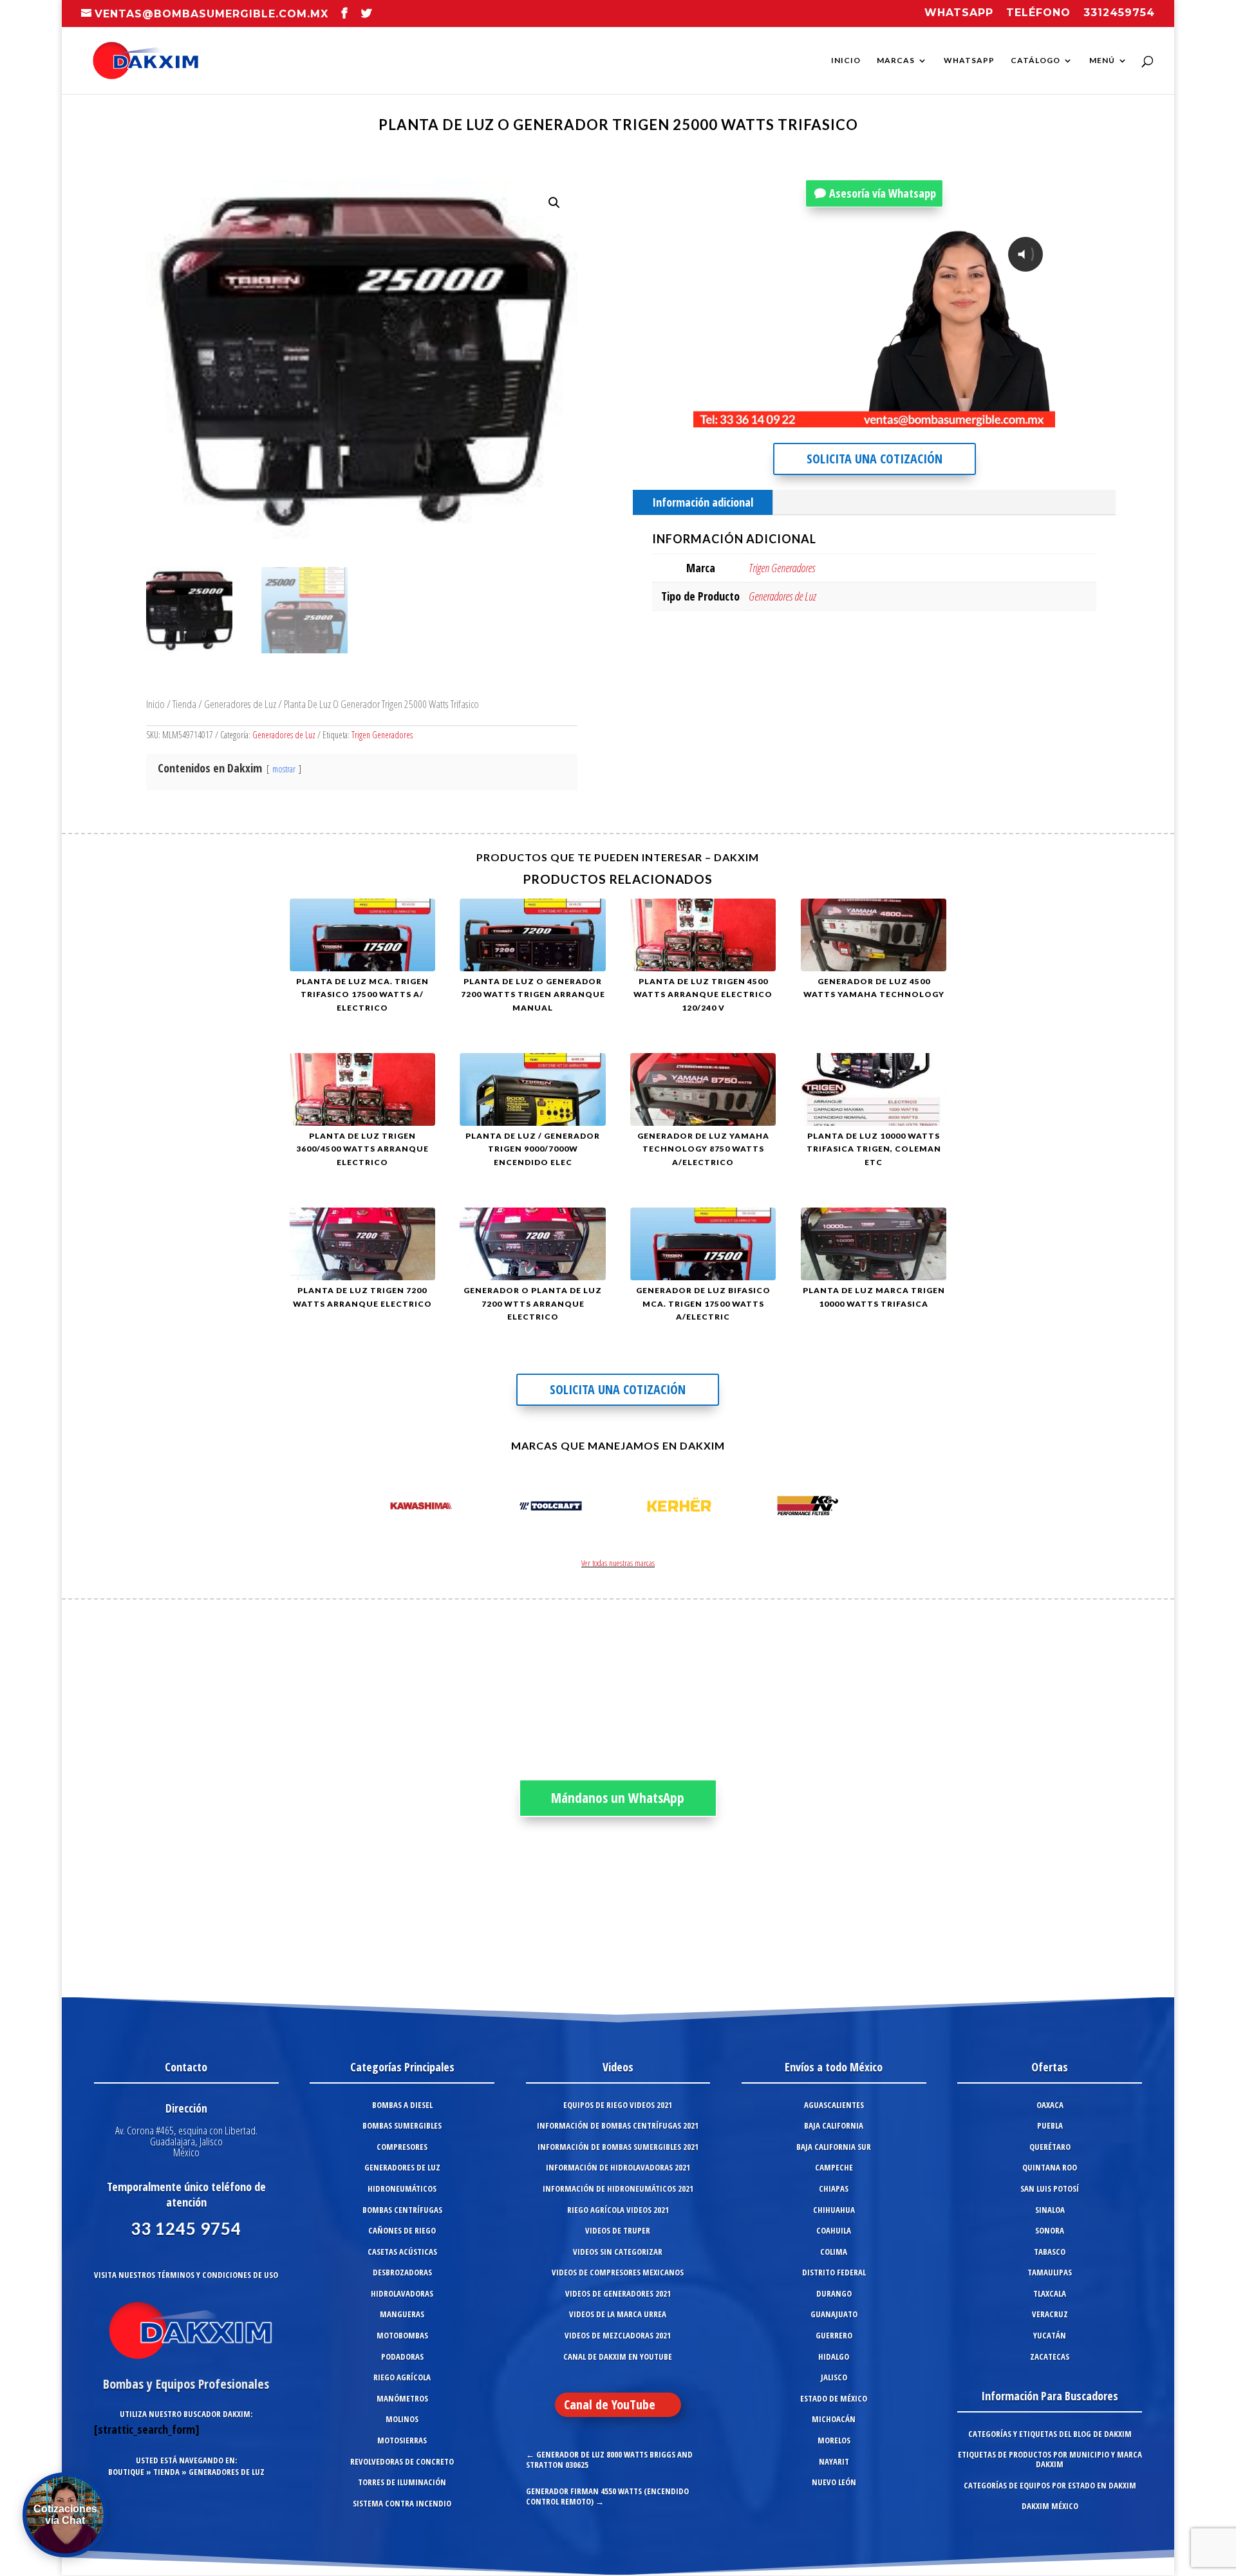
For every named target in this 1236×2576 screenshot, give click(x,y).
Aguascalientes (834, 2105)
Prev (377, 1508)
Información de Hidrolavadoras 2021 (618, 2167)
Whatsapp (959, 13)
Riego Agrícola (402, 2377)
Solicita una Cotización (875, 459)
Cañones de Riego (402, 2230)
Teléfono (1038, 13)
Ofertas (1050, 2067)
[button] (554, 203)
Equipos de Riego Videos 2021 (618, 2105)
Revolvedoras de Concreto (402, 2461)
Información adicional (703, 502)
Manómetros (402, 2398)
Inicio (846, 61)
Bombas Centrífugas (402, 2210)
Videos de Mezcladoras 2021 (618, 2335)
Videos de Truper (618, 2230)
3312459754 (1119, 13)
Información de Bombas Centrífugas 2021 (618, 2125)
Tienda (184, 704)
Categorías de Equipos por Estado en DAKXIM (1050, 2485)
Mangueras (402, 2314)
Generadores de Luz (240, 704)
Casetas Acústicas (402, 2252)
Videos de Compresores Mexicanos (618, 2272)
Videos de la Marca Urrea (618, 2314)
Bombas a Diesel (402, 2105)
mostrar (284, 769)
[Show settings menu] (969, 418)
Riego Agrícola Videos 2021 (618, 2210)
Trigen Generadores (382, 735)
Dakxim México (1050, 2506)
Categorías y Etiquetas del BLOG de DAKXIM (1050, 2434)
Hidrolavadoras (402, 2293)
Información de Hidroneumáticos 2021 (618, 2189)
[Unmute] (945, 418)
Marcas (896, 61)
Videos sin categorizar (618, 2252)
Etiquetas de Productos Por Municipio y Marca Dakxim (1050, 2459)
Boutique (126, 2472)
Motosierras (402, 2440)
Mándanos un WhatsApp (618, 1798)
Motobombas (402, 2335)
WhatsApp (969, 61)
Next (859, 1508)
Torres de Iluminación (402, 2482)
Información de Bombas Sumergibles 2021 (618, 2147)
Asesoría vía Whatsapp (883, 193)
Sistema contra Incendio (402, 2503)
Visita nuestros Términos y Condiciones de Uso (186, 2275)
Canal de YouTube (610, 2404)
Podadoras (402, 2357)
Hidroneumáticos (402, 2189)
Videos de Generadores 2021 (618, 2293)
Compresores (402, 2147)
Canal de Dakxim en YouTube (618, 2357)
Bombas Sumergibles (402, 2125)
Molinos (402, 2419)
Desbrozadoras (402, 2272)
